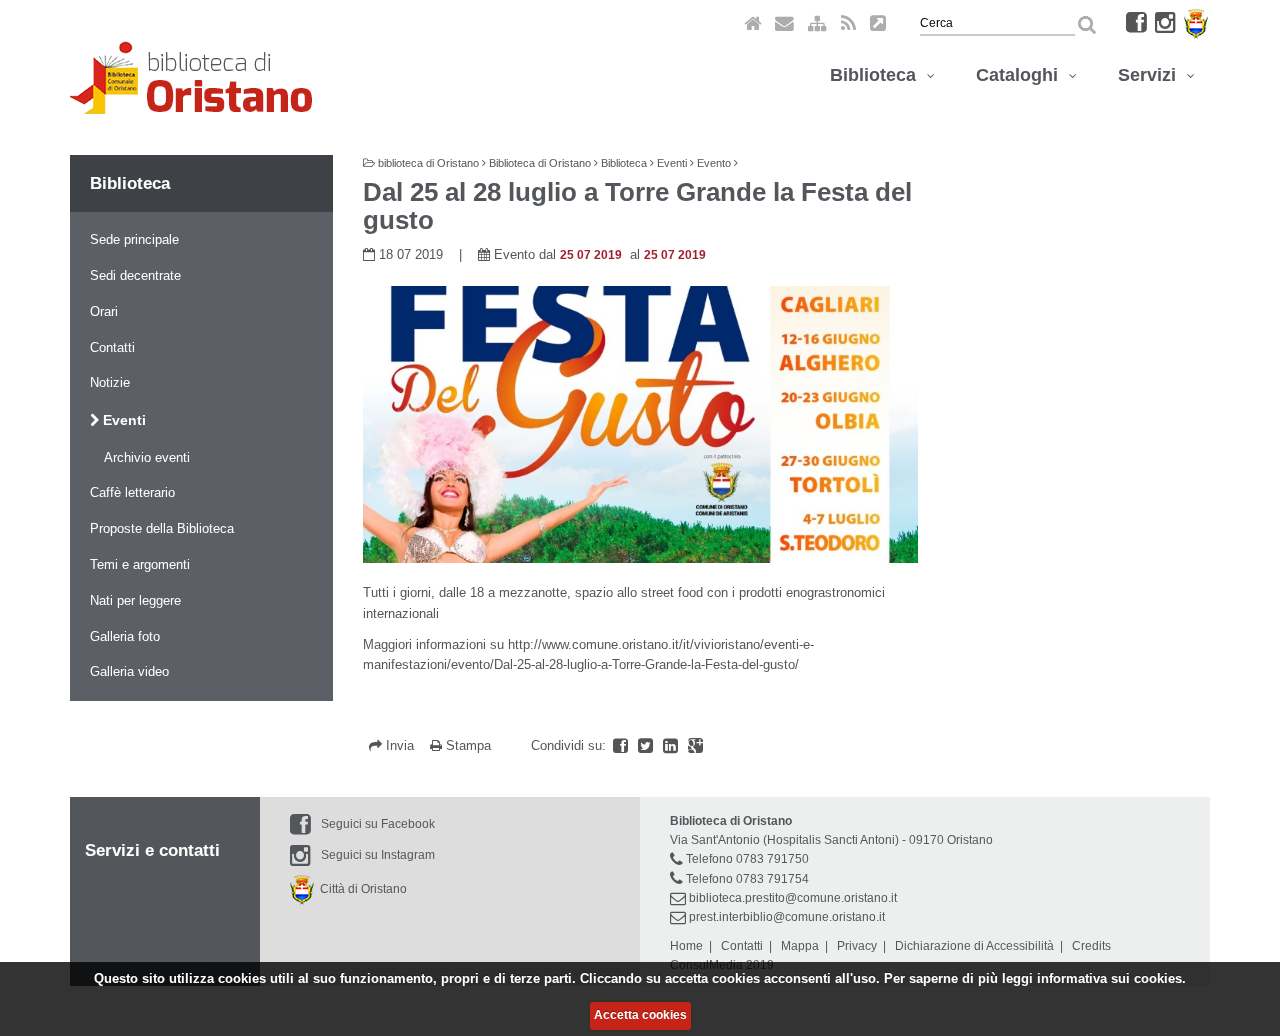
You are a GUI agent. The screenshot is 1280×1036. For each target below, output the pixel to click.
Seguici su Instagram (378, 855)
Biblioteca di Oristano (540, 163)
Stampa (466, 745)
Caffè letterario (132, 492)
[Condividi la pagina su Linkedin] (672, 745)
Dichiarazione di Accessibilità (974, 946)
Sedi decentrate (135, 275)
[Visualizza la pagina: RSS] (848, 22)
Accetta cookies (640, 1015)
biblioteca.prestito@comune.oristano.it (793, 898)
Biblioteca (878, 75)
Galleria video (129, 671)
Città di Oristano (360, 889)
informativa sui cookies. (1111, 978)
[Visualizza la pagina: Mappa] (817, 22)
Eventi (122, 420)
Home (686, 946)
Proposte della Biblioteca (162, 528)
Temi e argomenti (140, 564)
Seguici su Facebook (378, 824)
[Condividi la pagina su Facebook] (622, 745)
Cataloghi (1022, 75)
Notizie (110, 382)
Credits (1091, 946)
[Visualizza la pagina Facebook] (1136, 22)
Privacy (857, 946)
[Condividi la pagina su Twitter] (647, 745)
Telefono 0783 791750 (747, 859)
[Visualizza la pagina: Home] (752, 22)
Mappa (800, 946)
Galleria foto (125, 636)
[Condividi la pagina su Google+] (695, 745)
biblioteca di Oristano (428, 163)
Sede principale (134, 239)
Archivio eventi (147, 457)
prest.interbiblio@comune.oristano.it (787, 917)
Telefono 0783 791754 (747, 879)
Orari (104, 311)
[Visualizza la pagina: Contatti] (784, 22)
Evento (714, 163)
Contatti (112, 347)
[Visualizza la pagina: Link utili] (878, 22)
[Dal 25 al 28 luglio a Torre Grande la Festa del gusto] (640, 425)
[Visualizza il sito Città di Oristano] (1196, 22)
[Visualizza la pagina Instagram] (1165, 22)
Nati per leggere (135, 600)
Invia (400, 745)
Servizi (1152, 75)
